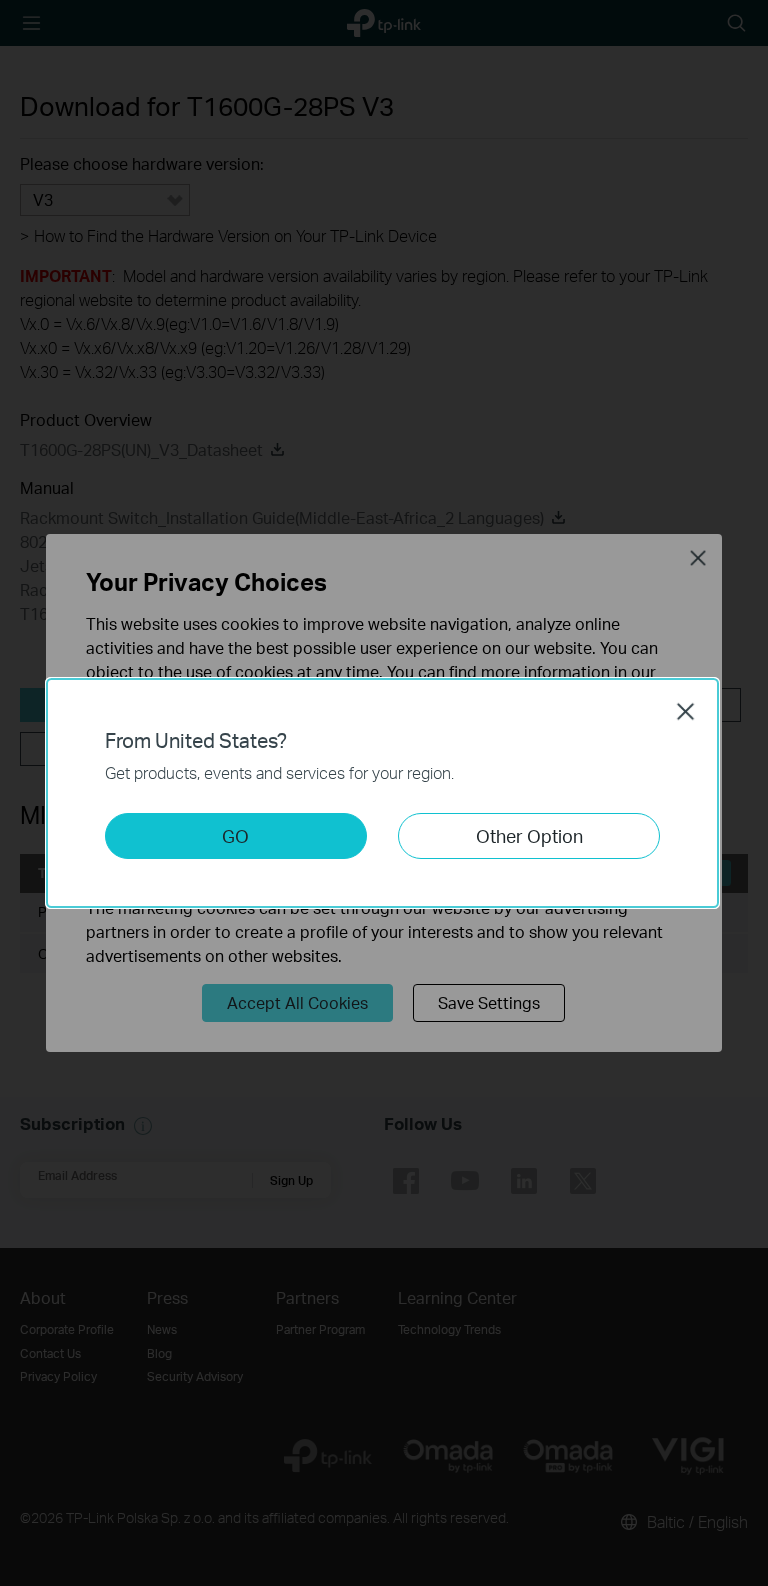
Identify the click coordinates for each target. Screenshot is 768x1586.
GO (235, 835)
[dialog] (384, 793)
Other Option (529, 835)
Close (686, 711)
